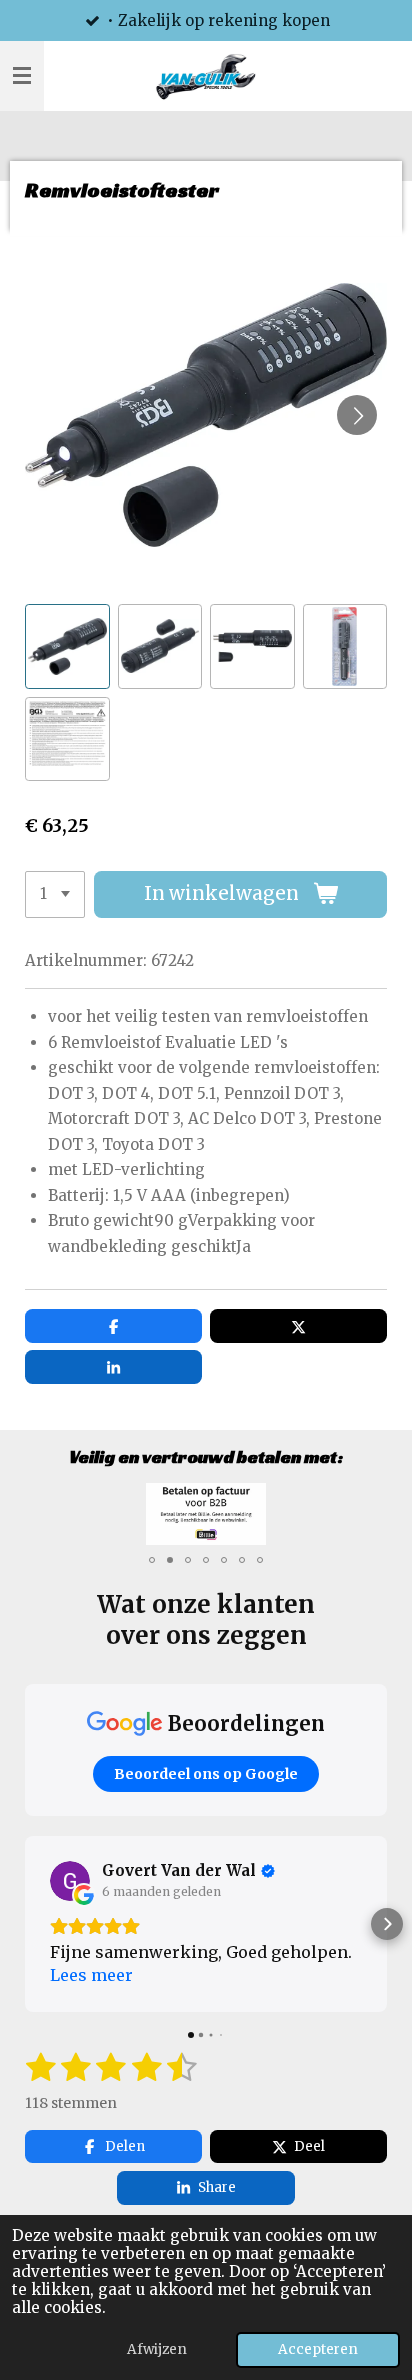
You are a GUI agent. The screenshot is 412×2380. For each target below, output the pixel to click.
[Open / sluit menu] (22, 76)
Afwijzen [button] (157, 2349)
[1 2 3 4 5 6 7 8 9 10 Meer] (55, 894)
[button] (67, 646)
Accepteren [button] (318, 2349)
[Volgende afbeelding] (357, 415)
